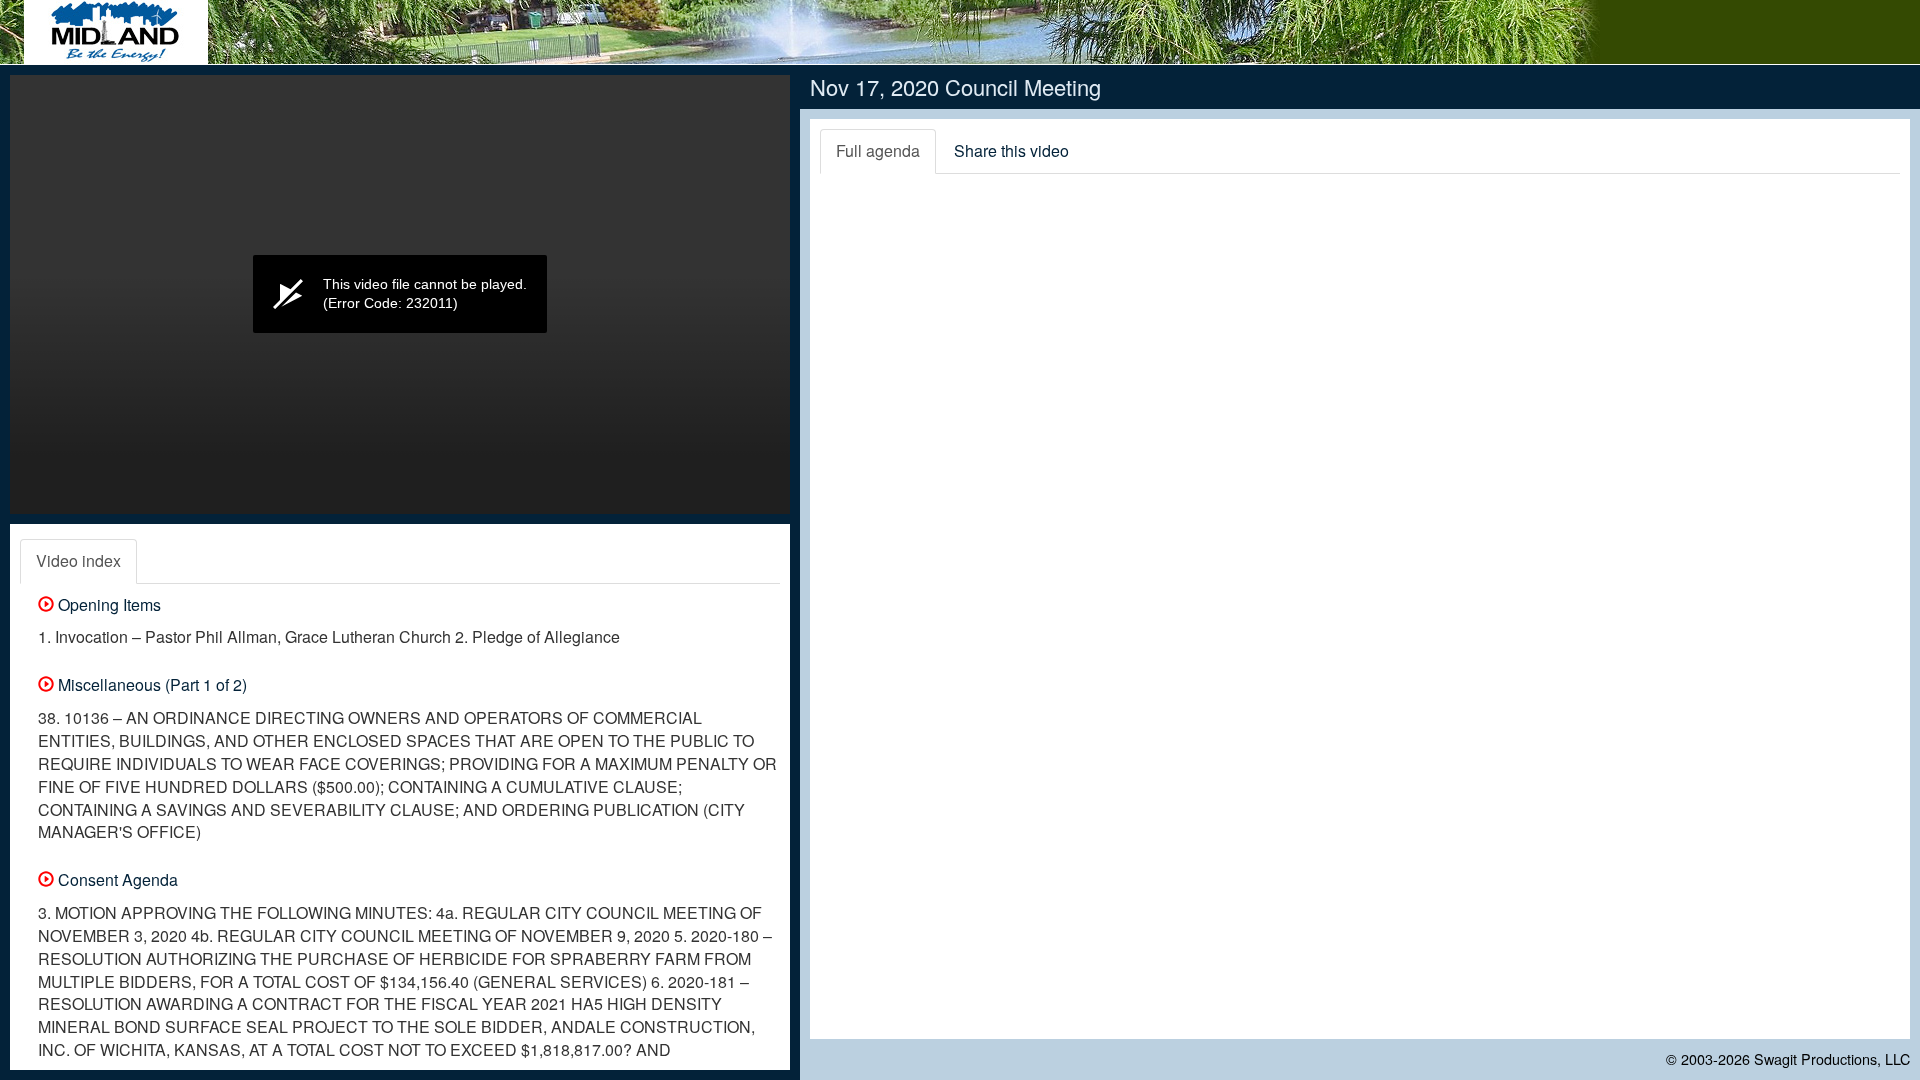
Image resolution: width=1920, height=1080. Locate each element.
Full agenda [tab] (878, 150)
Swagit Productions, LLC (1832, 1058)
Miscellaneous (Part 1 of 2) (150, 684)
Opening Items (107, 604)
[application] (400, 294)
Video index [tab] (78, 560)
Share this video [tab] (1011, 150)
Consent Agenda (116, 879)
